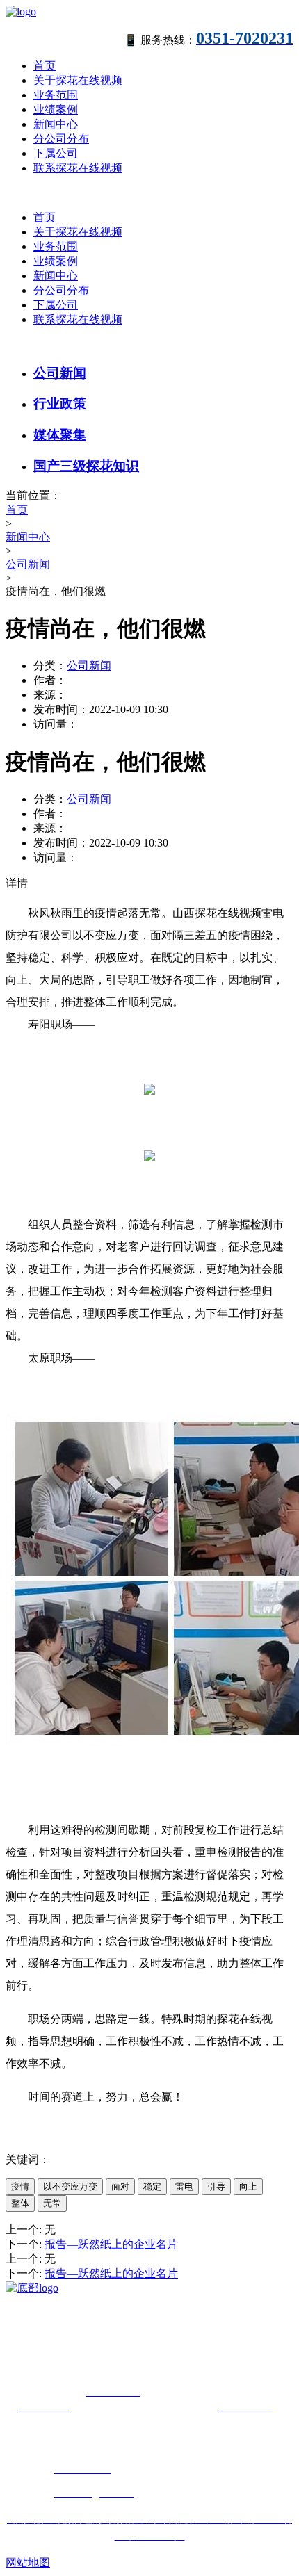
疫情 (20, 2186)
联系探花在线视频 (78, 168)
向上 (248, 2186)
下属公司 (56, 153)
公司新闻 (60, 373)
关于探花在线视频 (78, 80)
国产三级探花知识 (86, 466)
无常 (52, 2203)
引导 (216, 2186)
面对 (120, 2186)
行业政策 (60, 403)
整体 (20, 2203)
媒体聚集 (60, 435)
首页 (45, 66)
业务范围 (56, 95)
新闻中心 (56, 124)
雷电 (184, 2186)
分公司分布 (61, 139)
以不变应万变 (70, 2186)
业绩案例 (56, 109)
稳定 (152, 2186)
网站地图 (28, 2562)
